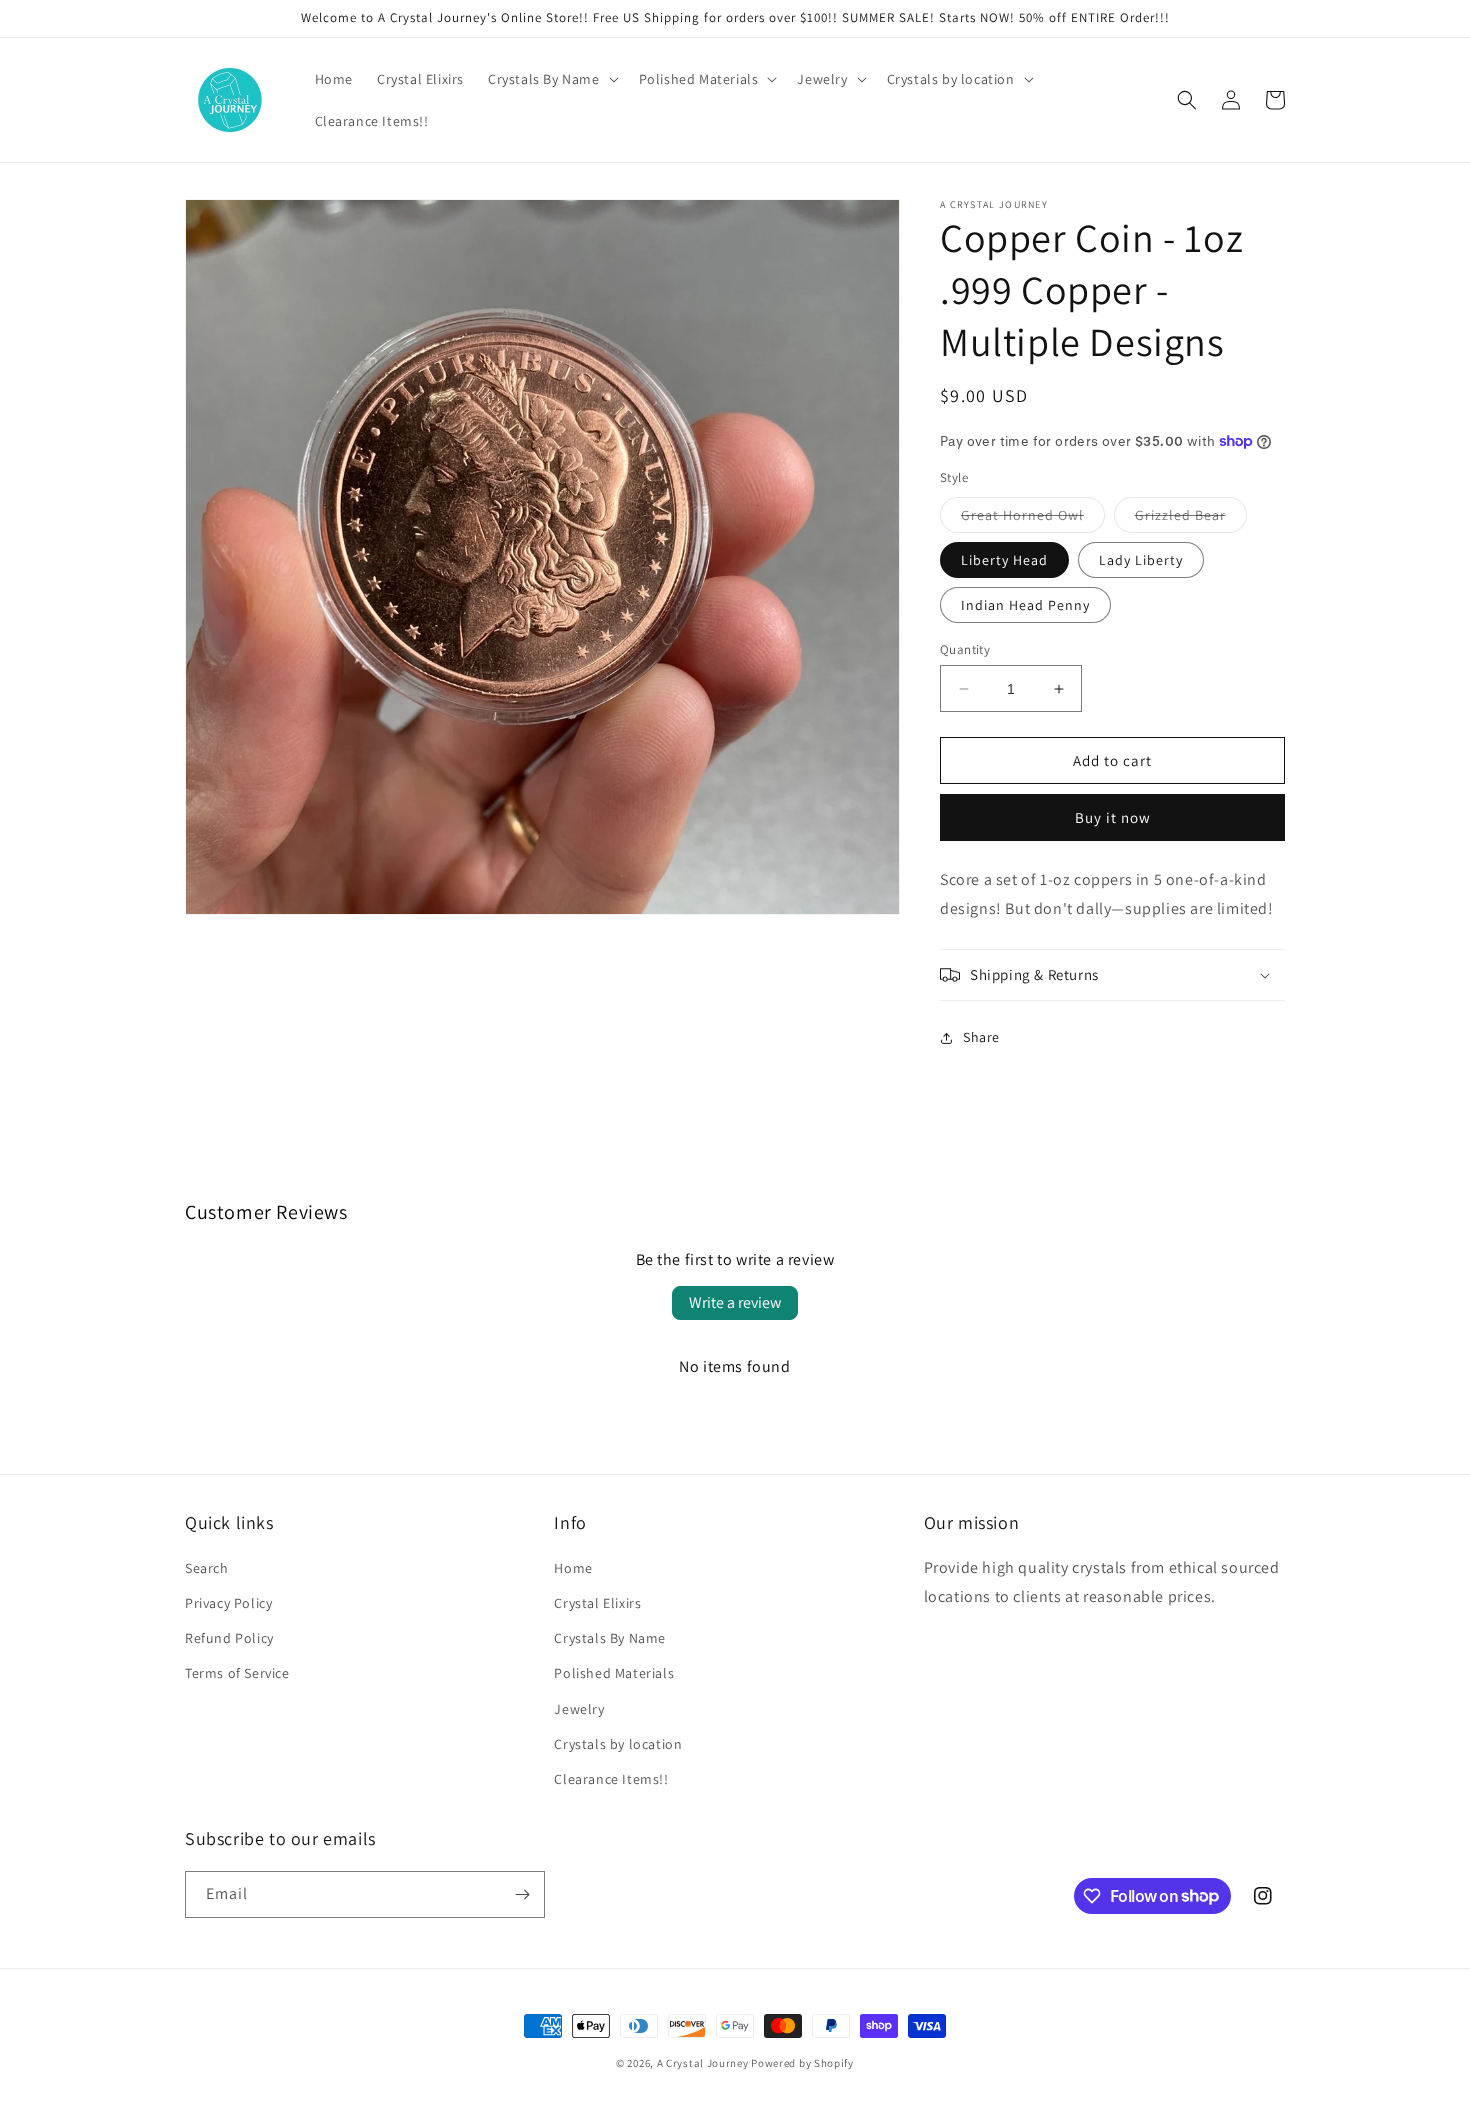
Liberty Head (1004, 560)
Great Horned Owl (1033, 519)
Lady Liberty (1141, 560)
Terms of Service (237, 1673)
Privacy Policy (228, 1603)
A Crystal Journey (703, 2063)
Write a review (735, 1302)
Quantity (965, 649)
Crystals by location (618, 1744)
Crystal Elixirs (597, 1603)
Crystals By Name (610, 1638)
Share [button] (981, 1037)
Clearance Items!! (611, 1779)
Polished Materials (614, 1673)
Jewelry (579, 1709)
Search (207, 1568)
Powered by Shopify (802, 2063)
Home (573, 1568)
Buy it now (1113, 817)
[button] (551, 79)
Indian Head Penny (1025, 605)
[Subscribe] (522, 1894)
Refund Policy (229, 1638)
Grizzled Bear (1191, 519)
